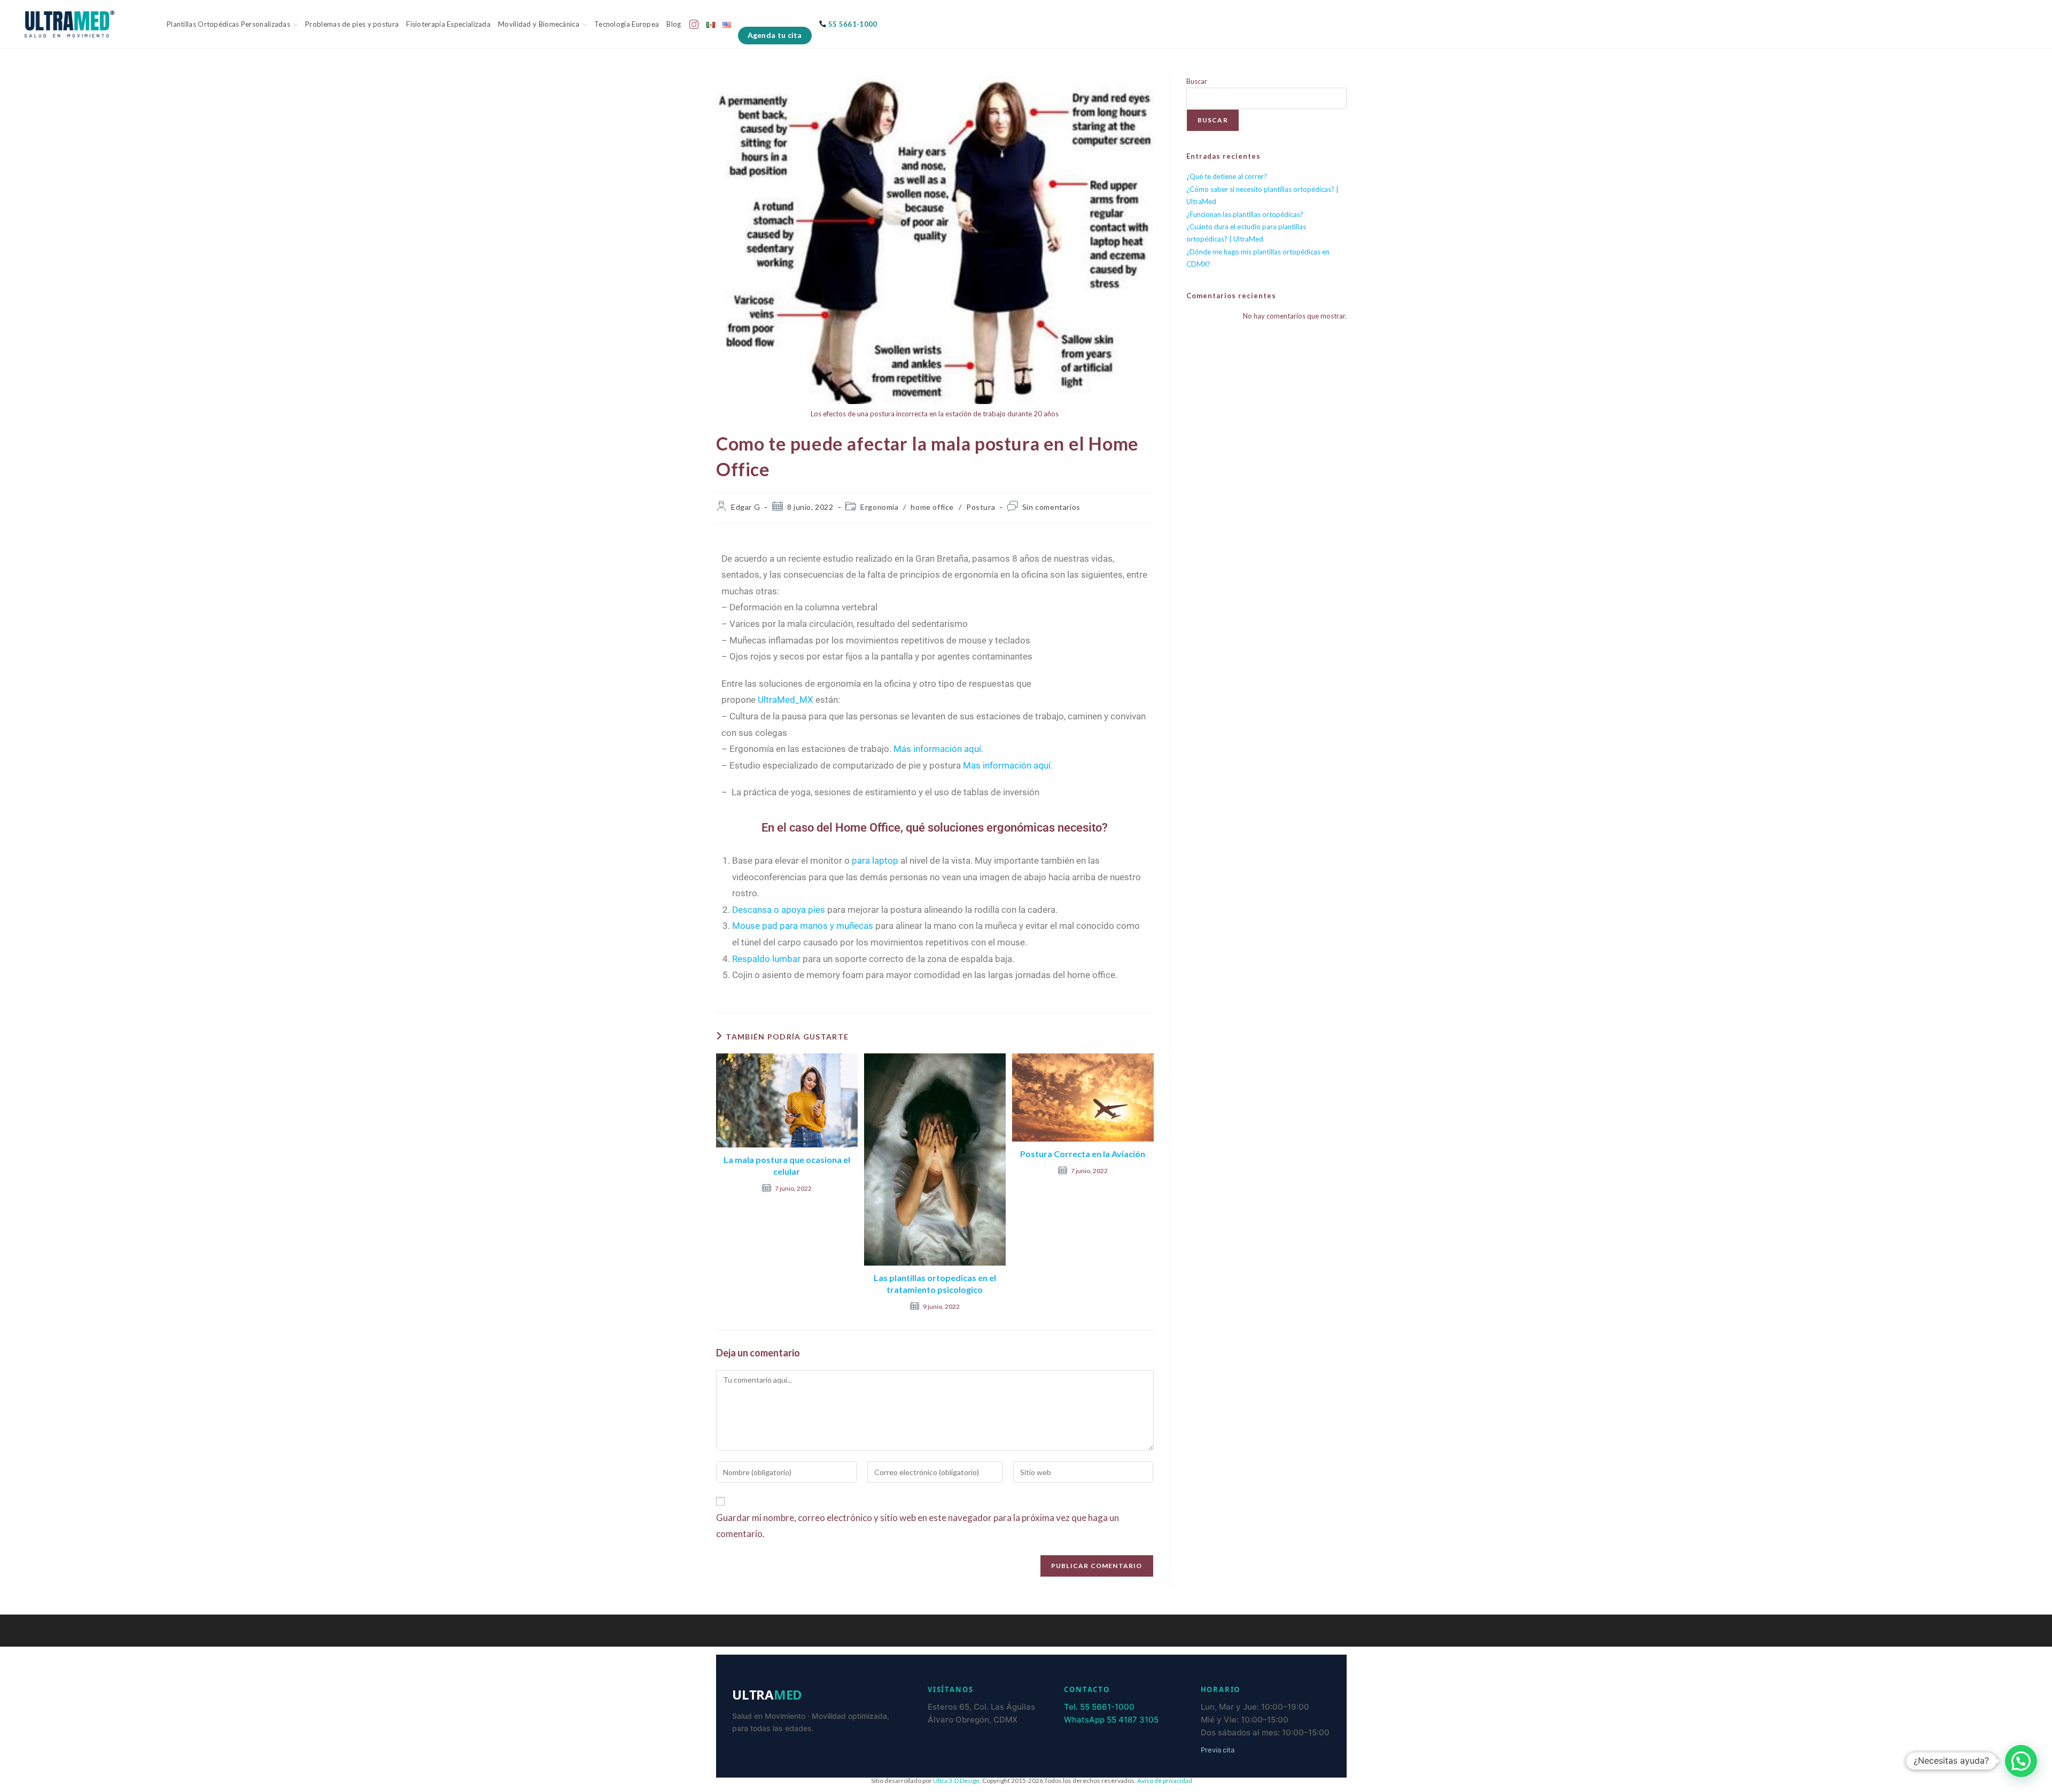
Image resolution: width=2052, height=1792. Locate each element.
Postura (981, 507)
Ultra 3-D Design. (958, 1781)
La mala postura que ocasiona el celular (787, 1165)
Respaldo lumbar (766, 959)
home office (932, 507)
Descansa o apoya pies (779, 910)
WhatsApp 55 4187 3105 (1111, 1720)
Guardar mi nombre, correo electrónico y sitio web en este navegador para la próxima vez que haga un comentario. (918, 1526)
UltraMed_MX (786, 700)
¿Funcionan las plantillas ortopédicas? (1245, 214)
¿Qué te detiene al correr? (1227, 176)
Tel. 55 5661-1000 (1099, 1707)
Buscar (1197, 81)
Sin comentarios (1051, 507)
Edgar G (745, 507)
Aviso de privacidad (1165, 1781)
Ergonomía (879, 507)
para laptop (875, 860)
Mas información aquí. (1008, 765)
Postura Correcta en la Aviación (1083, 1154)
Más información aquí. (938, 749)
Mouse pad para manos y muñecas (803, 926)
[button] (2021, 1761)
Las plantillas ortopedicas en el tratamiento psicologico (935, 1283)
